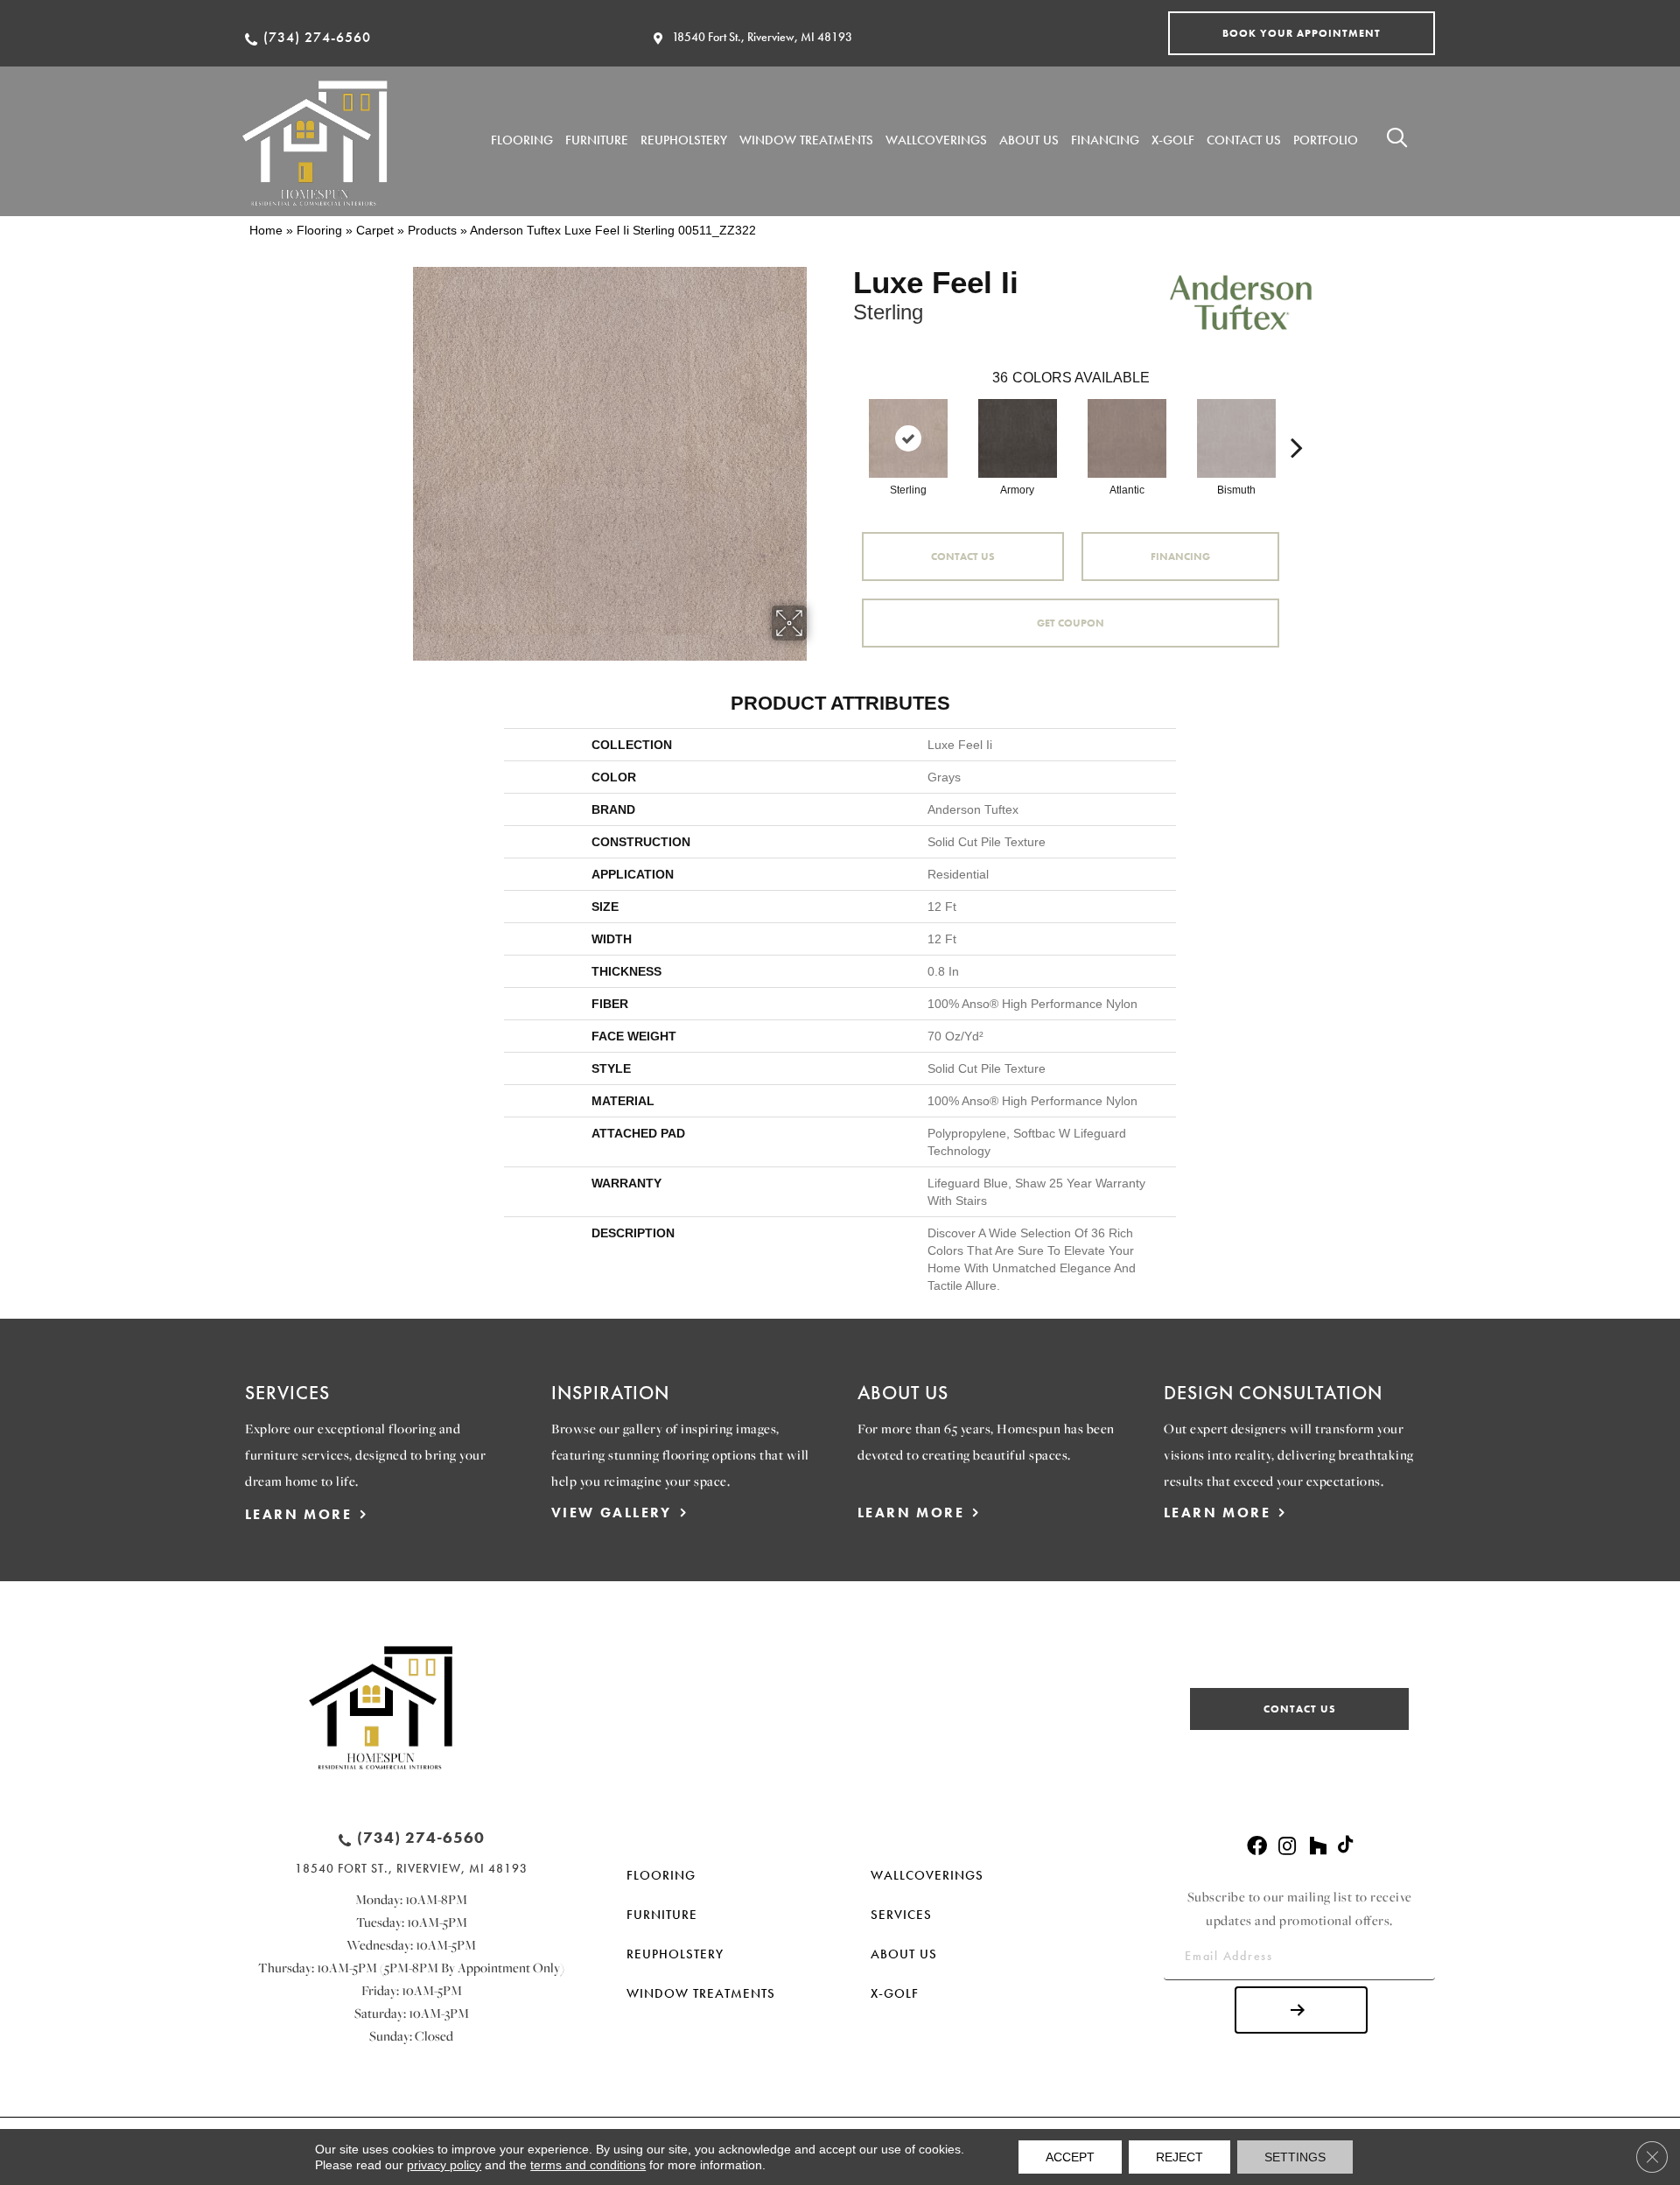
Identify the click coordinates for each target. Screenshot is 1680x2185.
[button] (1302, 33)
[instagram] (1287, 1847)
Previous (844, 421)
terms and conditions (588, 2165)
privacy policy (444, 2165)
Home (266, 230)
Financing (1180, 557)
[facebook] (1257, 1847)
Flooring (319, 230)
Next (1297, 421)
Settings (1295, 2157)
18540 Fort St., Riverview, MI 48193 (762, 37)
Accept (1070, 2157)
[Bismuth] (1236, 438)
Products (432, 230)
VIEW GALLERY (612, 1513)
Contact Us (963, 557)
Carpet (375, 230)
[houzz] (1318, 1847)
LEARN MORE (298, 1514)
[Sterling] (908, 438)
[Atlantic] (1127, 438)
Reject (1179, 2157)
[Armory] (1018, 438)
